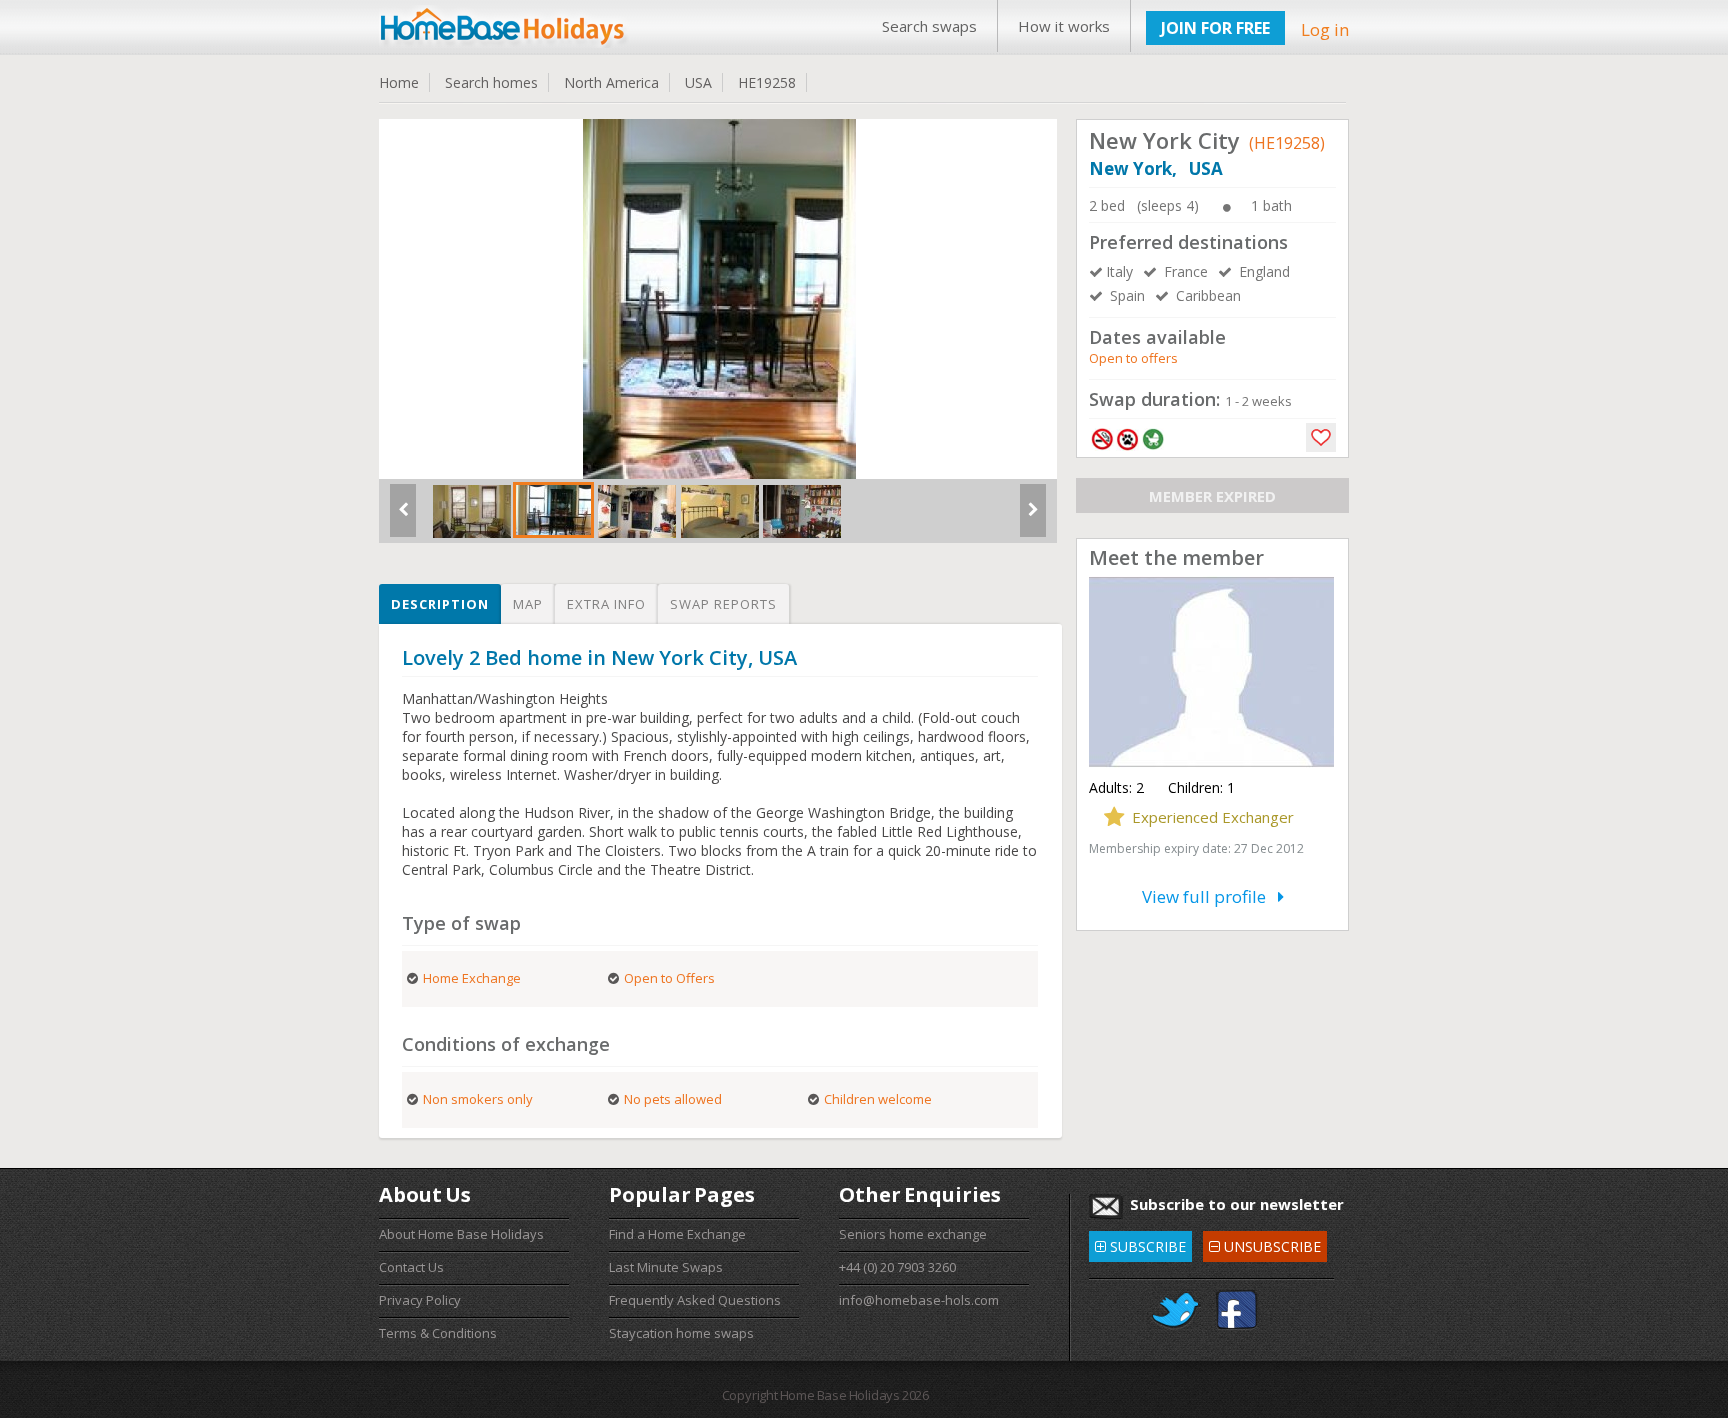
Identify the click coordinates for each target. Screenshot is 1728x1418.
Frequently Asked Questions (695, 1300)
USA (698, 82)
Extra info (606, 604)
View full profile (1210, 896)
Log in (1325, 29)
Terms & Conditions (438, 1333)
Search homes (491, 82)
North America (611, 82)
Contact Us (411, 1267)
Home (399, 82)
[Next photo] (1033, 518)
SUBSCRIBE (1140, 1243)
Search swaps (929, 26)
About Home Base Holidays (461, 1234)
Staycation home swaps (681, 1333)
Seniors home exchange (913, 1234)
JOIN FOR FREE (1215, 28)
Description (440, 604)
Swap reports (723, 604)
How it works (1064, 26)
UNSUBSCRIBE (1264, 1243)
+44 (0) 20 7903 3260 (897, 1267)
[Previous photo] (403, 518)
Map (528, 604)
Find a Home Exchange (677, 1234)
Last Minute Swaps (666, 1267)
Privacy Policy (420, 1300)
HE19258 (767, 82)
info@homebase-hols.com (919, 1300)
